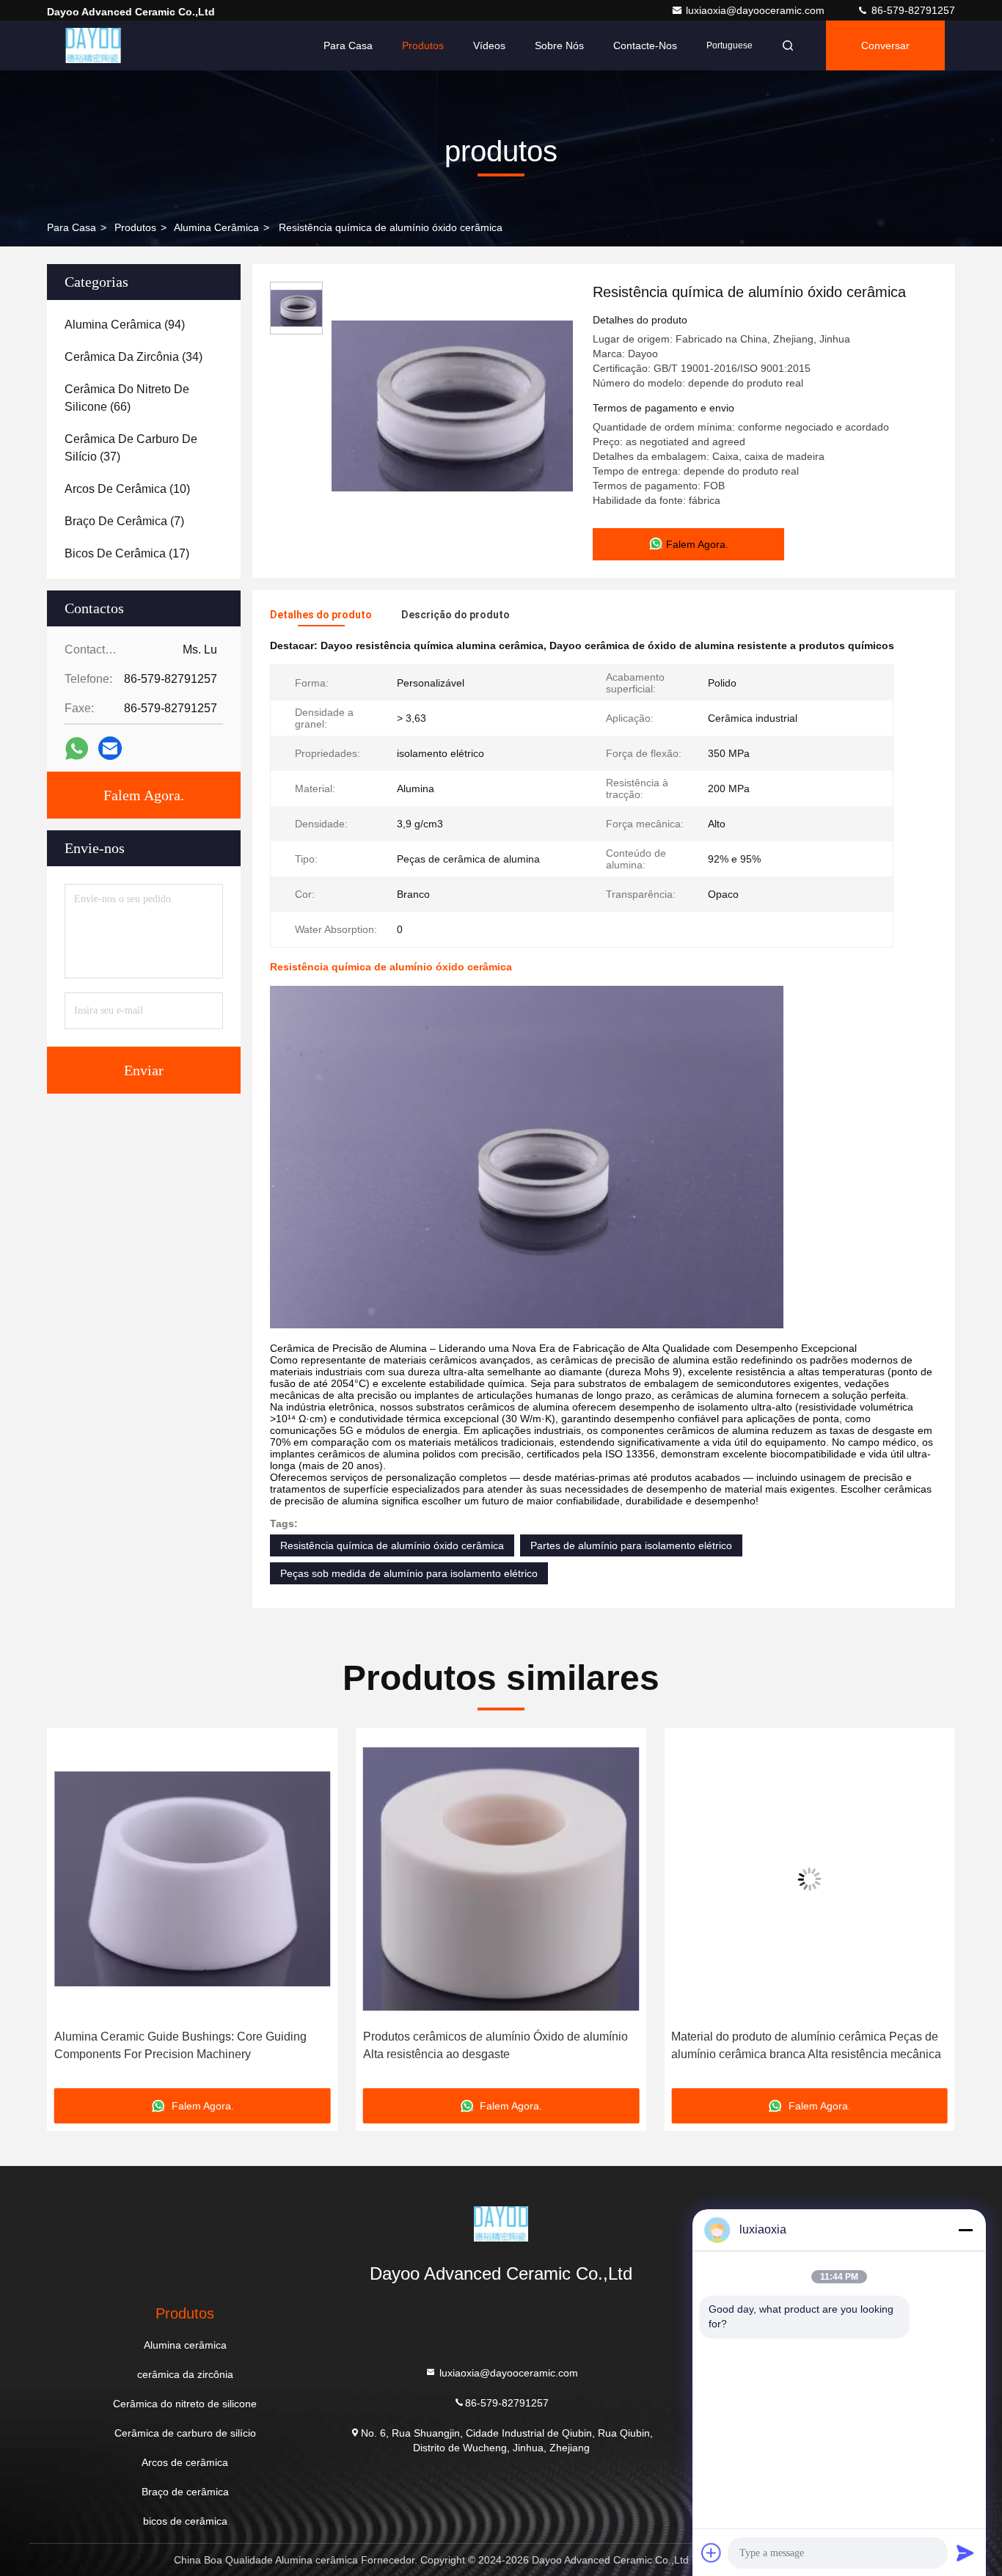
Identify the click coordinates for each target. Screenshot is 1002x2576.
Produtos (423, 45)
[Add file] (712, 2553)
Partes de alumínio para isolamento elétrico (631, 1545)
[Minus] (965, 2230)
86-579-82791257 (912, 10)
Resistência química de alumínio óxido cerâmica (392, 1545)
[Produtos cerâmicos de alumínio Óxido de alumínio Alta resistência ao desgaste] (501, 1879)
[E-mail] (110, 748)
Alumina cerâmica (216, 227)
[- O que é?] (77, 749)
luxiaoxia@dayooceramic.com (757, 10)
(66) (127, 398)
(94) (125, 325)
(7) (124, 521)
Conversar (885, 45)
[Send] (965, 2553)
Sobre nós (559, 45)
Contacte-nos (645, 45)
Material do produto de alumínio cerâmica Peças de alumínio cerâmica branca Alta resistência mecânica (806, 2045)
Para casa (348, 45)
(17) (127, 553)
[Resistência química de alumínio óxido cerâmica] (452, 405)
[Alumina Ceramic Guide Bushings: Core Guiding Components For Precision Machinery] (193, 1879)
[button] (73, 1914)
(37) (131, 448)
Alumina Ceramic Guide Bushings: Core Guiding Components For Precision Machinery (180, 2045)
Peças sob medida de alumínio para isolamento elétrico (409, 1573)
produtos (135, 227)
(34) (134, 357)
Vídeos (489, 45)
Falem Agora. (144, 795)
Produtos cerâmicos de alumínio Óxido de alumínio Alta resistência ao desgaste (495, 2045)
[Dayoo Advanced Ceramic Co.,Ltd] (93, 45)
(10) (127, 489)
